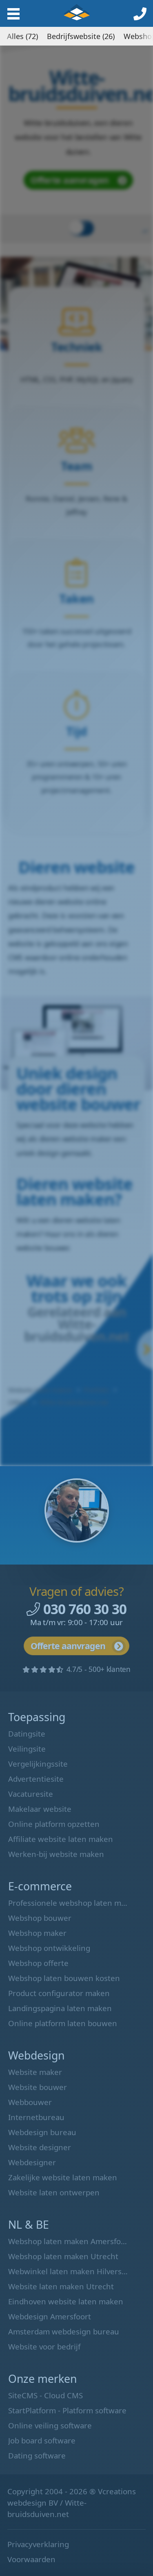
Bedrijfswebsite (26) (81, 36)
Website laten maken (76, 12)
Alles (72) (22, 36)
